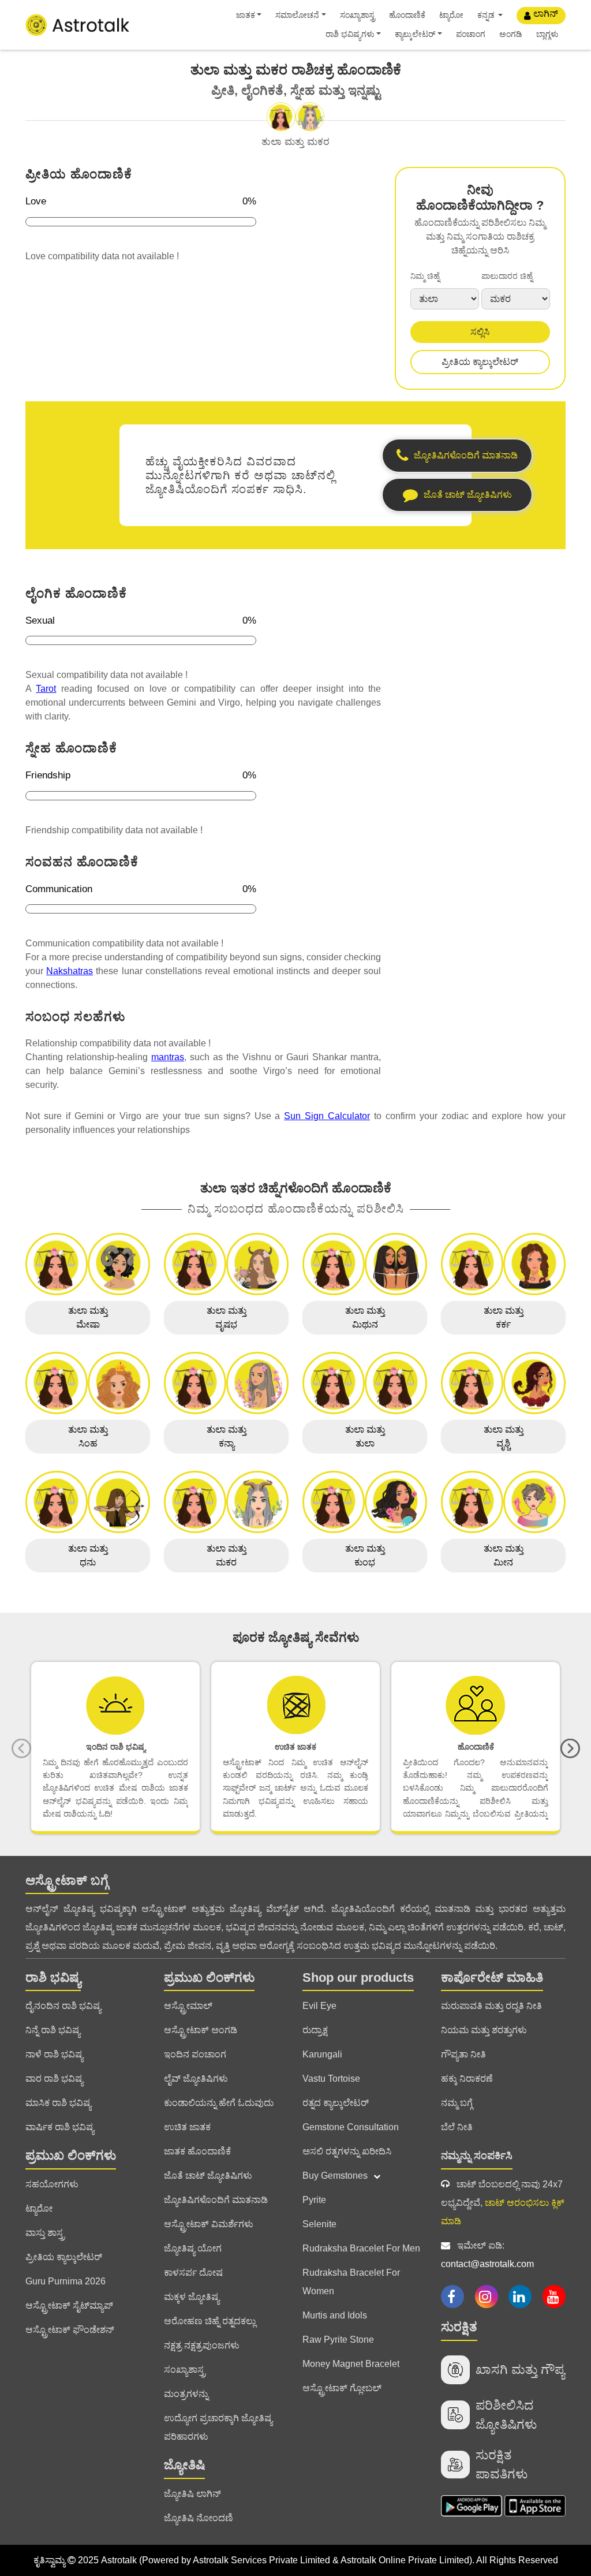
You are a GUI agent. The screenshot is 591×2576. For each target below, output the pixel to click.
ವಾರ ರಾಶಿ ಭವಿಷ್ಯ (54, 2079)
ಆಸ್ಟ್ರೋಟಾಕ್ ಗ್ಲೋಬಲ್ (342, 2388)
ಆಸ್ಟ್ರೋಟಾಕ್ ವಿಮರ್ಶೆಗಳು (209, 2224)
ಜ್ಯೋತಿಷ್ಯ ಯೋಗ (193, 2248)
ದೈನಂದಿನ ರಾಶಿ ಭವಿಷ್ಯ (63, 2006)
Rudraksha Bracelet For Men (361, 2248)
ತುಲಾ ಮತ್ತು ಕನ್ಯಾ (227, 1436)
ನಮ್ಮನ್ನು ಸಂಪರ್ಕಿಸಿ (477, 2156)
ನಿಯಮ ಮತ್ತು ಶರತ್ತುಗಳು (484, 2030)
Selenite (319, 2224)
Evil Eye (319, 2006)
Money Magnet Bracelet (351, 2364)
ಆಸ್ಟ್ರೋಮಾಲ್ (188, 2006)
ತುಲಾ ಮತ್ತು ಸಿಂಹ (88, 1436)
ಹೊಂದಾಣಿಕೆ (407, 15)
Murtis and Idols (335, 2315)
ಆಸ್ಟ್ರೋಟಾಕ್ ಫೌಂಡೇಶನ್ (70, 2330)
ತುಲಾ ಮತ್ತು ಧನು (88, 1555)
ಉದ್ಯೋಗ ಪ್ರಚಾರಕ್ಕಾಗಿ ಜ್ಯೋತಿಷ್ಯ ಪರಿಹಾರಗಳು (218, 2427)
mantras (168, 1057)
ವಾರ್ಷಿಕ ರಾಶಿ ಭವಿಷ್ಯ (60, 2127)
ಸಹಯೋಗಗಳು (52, 2184)
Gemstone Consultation (351, 2127)
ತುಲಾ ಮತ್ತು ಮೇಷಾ (88, 1317)
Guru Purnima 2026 (66, 2281)
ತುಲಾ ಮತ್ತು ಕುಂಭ (365, 1555)
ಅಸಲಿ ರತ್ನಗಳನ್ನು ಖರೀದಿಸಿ (347, 2151)
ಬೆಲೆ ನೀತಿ (457, 2127)
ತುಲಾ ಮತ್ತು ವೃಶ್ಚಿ (504, 1436)
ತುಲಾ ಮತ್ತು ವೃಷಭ (227, 1317)
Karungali (322, 2054)
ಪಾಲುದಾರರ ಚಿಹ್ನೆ (507, 276)
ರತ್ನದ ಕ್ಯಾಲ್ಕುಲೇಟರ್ (336, 2103)
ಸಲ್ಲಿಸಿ (480, 332)
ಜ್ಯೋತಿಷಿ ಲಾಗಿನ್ (192, 2494)
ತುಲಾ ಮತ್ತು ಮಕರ (227, 1555)
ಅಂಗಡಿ (511, 34)
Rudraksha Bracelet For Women (351, 2282)
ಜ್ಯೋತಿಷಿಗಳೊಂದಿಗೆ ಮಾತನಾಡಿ (216, 2200)
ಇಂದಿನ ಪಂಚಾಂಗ (195, 2054)
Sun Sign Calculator (327, 1116)
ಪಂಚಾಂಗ (471, 34)
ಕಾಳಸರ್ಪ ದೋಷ (193, 2273)
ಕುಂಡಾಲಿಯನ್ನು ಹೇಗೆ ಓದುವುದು (219, 2103)
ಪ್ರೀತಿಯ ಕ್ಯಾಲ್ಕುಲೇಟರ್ (480, 362)
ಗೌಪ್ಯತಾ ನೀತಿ (463, 2054)
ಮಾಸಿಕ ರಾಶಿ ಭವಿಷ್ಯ (58, 2103)
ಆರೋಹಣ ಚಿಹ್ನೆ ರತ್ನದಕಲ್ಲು (210, 2321)
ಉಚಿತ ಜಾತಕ (187, 2127)
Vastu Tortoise (331, 2079)
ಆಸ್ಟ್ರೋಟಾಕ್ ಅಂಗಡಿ (201, 2030)
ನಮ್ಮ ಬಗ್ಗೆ (457, 2103)
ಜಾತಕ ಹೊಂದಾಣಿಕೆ (197, 2151)
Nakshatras (70, 971)
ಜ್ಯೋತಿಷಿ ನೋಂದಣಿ (199, 2518)
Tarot (46, 689)
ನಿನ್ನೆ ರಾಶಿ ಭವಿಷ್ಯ (53, 2030)
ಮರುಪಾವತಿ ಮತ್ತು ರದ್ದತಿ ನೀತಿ (491, 2006)
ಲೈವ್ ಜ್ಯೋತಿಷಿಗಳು (196, 2079)
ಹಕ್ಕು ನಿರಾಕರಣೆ (467, 2079)
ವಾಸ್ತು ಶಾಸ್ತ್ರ (45, 2233)
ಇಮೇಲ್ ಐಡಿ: (487, 2255)
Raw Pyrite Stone (338, 2340)
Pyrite (314, 2200)
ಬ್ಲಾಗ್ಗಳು (547, 34)
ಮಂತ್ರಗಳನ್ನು (186, 2394)
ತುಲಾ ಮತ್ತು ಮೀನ (504, 1555)
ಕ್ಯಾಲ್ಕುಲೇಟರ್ (415, 34)
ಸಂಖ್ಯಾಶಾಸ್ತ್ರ (358, 15)
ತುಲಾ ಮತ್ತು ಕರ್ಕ (504, 1317)
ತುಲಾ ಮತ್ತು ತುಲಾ (365, 1436)
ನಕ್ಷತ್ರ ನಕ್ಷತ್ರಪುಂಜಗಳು (202, 2345)
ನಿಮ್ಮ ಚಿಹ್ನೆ (425, 276)
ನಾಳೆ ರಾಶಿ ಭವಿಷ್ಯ (54, 2054)
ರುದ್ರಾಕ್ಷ (315, 2030)
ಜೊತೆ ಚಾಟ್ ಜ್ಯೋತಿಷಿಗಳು (208, 2176)
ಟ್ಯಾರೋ (451, 15)
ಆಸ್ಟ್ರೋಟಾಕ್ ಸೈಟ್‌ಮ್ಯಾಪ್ (69, 2305)
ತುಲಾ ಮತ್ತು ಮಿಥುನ (365, 1317)
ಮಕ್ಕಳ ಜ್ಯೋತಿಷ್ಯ (192, 2297)
